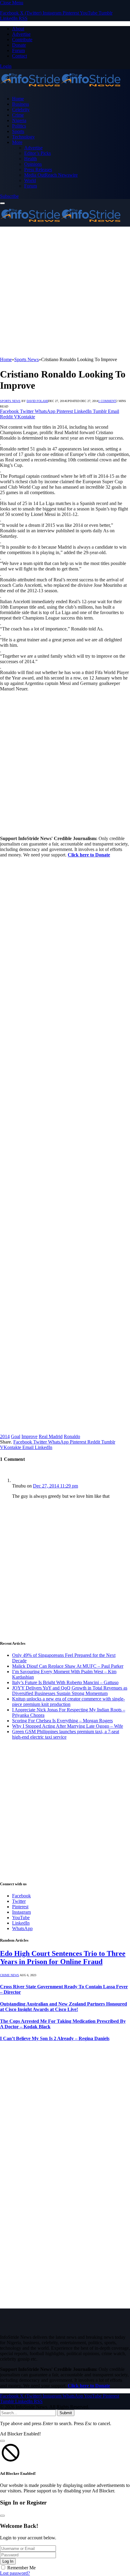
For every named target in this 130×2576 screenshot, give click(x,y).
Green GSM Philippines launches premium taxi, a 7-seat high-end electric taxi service (66, 1734)
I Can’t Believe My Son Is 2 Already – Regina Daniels (55, 2038)
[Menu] (2, 203)
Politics (19, 126)
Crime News (10, 1975)
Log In (8, 2561)
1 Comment (107, 401)
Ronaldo (72, 1436)
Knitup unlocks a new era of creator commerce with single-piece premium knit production (68, 1702)
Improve (29, 1436)
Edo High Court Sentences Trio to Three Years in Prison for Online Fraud (63, 1958)
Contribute (22, 40)
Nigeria (19, 120)
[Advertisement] (65, 292)
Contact (19, 56)
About (18, 29)
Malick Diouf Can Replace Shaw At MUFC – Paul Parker (68, 1666)
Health (31, 159)
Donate (19, 45)
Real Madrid (51, 1436)
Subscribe (9, 196)
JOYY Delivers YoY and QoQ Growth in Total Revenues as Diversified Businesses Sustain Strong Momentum (70, 1691)
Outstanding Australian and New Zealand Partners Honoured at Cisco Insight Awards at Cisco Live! (63, 2007)
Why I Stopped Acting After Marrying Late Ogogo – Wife (68, 1726)
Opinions (33, 164)
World (30, 180)
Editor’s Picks (37, 153)
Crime (18, 115)
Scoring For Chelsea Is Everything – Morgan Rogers (62, 1721)
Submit (66, 2413)
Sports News (10, 401)
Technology (23, 137)
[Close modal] (2, 2441)
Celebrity (21, 110)
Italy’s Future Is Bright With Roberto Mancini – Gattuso (65, 1682)
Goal (16, 1436)
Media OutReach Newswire (51, 175)
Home (18, 99)
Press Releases (38, 170)
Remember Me (21, 2568)
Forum (18, 50)
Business (21, 104)
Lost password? (15, 2573)
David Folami (37, 401)
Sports (18, 131)
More (17, 142)
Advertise (21, 34)
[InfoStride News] (60, 88)
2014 (5, 1436)
